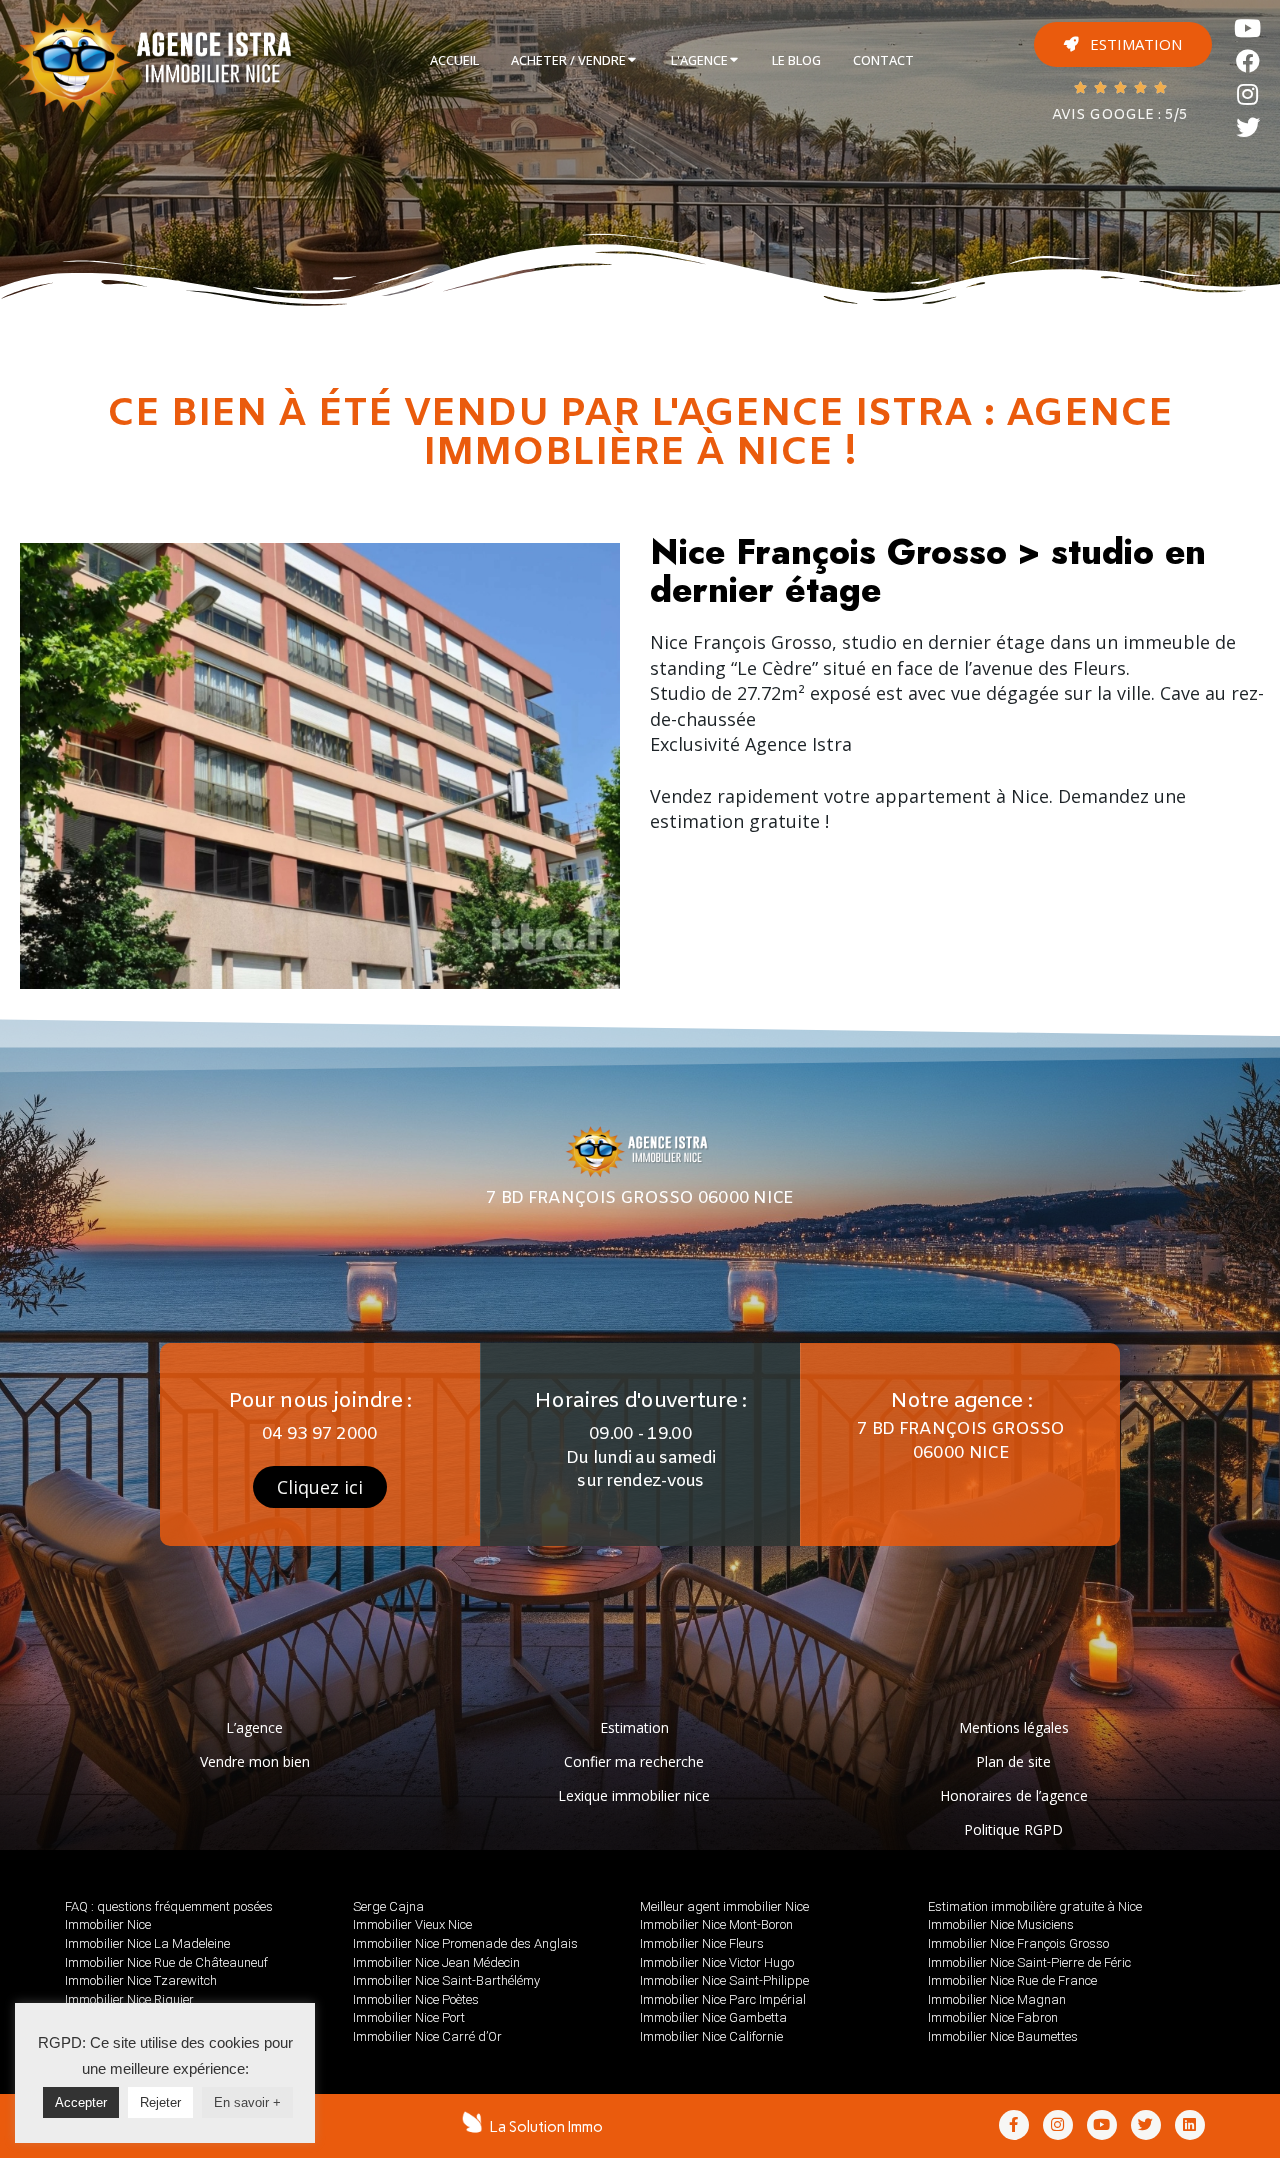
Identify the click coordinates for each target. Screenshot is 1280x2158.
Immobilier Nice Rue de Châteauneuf (166, 1962)
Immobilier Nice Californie (711, 2036)
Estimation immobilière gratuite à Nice (1035, 1906)
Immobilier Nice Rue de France (1012, 1980)
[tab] (454, 61)
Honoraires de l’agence (1014, 1795)
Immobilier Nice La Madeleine (147, 1943)
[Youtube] (1248, 28)
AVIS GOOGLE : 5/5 (1120, 115)
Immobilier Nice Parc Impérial (723, 1999)
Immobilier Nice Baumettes (1003, 2036)
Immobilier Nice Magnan (997, 1999)
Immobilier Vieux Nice (412, 1924)
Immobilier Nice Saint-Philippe (724, 1980)
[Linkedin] (1190, 2125)
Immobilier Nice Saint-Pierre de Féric (1029, 1962)
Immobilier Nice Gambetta (713, 2017)
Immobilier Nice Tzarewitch (141, 1980)
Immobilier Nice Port (409, 2017)
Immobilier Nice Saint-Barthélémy (446, 1980)
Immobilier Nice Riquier (129, 1999)
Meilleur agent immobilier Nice (724, 1906)
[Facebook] (1248, 61)
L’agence (254, 1727)
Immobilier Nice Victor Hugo (717, 1962)
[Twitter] (1248, 127)
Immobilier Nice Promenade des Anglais (465, 1943)
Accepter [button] (81, 2102)
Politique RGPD (1013, 1829)
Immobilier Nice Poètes (416, 1999)
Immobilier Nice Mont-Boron (716, 1924)
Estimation (634, 1727)
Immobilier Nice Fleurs (702, 1943)
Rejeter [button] (160, 2102)
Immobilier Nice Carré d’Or (427, 2036)
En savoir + (247, 2102)
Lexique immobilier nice (634, 1795)
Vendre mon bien (255, 1761)
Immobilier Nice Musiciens (1001, 1924)
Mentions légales (1014, 1727)
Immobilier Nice (108, 1924)
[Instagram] (1248, 94)
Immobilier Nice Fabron (993, 2017)
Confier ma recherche (634, 1761)
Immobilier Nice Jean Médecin (436, 1962)
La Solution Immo (546, 2127)
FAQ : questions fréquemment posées (169, 1906)
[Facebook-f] (1014, 2125)
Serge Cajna (388, 1906)
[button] (1123, 44)
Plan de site (1013, 1761)
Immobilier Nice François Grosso (1018, 1943)
